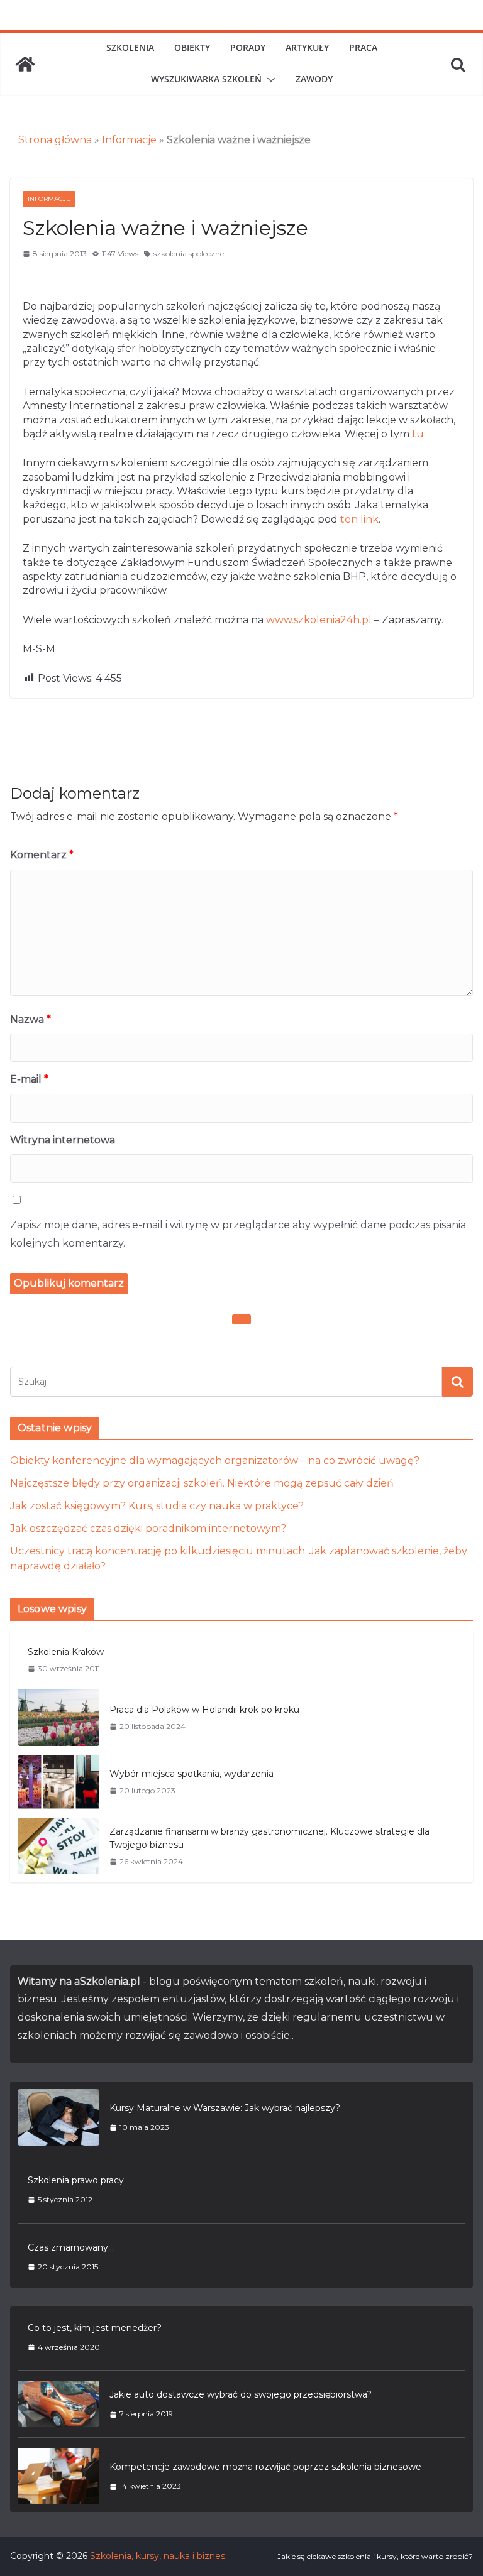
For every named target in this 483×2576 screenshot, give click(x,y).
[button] (269, 80)
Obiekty (192, 47)
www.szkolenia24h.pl (319, 620)
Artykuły (307, 47)
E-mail (29, 1079)
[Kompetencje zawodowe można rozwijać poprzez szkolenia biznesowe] (58, 2476)
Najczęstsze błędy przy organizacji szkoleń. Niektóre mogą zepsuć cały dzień (202, 1483)
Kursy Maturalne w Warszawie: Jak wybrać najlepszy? (225, 2108)
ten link (359, 519)
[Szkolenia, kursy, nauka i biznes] (25, 64)
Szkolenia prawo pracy (76, 2180)
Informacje (129, 140)
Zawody (314, 79)
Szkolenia (130, 47)
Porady (248, 47)
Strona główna (55, 140)
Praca (363, 47)
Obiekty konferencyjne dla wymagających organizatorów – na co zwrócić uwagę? (215, 1460)
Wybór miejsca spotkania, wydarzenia (192, 1774)
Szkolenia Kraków (66, 1652)
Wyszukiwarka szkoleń (206, 79)
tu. (419, 434)
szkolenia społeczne (189, 254)
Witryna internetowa (63, 1140)
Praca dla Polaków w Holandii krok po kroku (204, 1710)
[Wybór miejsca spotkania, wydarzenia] (58, 1782)
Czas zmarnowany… (71, 2247)
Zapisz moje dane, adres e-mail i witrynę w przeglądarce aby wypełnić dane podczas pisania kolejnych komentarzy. (238, 1234)
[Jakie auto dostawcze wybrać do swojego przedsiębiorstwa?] (58, 2404)
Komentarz (42, 855)
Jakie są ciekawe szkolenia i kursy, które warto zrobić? (375, 2556)
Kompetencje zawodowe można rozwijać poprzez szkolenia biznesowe (265, 2467)
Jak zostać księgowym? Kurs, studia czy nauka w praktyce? (157, 1506)
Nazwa (31, 1019)
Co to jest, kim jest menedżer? (95, 2328)
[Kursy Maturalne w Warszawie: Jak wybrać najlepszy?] (58, 2117)
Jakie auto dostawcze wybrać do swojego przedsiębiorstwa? (241, 2394)
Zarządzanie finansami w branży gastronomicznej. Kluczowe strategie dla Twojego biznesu (269, 1838)
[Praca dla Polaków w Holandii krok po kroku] (58, 1717)
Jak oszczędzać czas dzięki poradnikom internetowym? (148, 1528)
